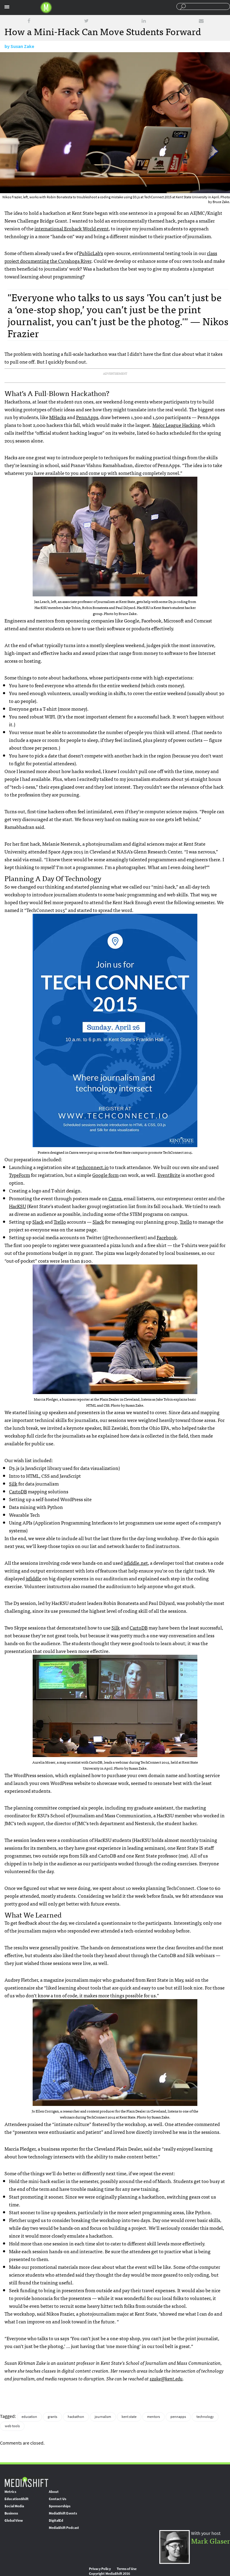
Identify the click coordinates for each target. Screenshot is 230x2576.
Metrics (10, 2492)
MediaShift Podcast (64, 2528)
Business (11, 2513)
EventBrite (169, 1175)
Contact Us (57, 2499)
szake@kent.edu (166, 2378)
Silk (13, 1483)
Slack (38, 1222)
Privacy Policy (100, 2569)
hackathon (76, 2417)
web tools (12, 2426)
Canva (115, 1198)
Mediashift (46, 7)
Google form (105, 1175)
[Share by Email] (201, 21)
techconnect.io (93, 1167)
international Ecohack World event (72, 228)
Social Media (14, 2506)
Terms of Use (127, 2569)
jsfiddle (34, 1578)
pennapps (178, 2417)
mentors (153, 2417)
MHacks (58, 417)
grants (52, 2417)
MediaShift (26, 2482)
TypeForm (19, 1175)
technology (205, 2417)
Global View (14, 2521)
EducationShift (16, 2499)
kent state (129, 2417)
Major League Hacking (176, 425)
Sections (7, 7)
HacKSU (18, 1206)
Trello (60, 1222)
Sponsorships (60, 2506)
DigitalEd (56, 2521)
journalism (103, 2417)
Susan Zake (22, 46)
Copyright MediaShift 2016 (109, 2574)
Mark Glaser (211, 2540)
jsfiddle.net (136, 1563)
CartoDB (18, 1491)
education (29, 2417)
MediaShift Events (63, 2513)
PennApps (87, 417)
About (54, 2492)
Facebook (167, 1237)
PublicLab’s (91, 253)
